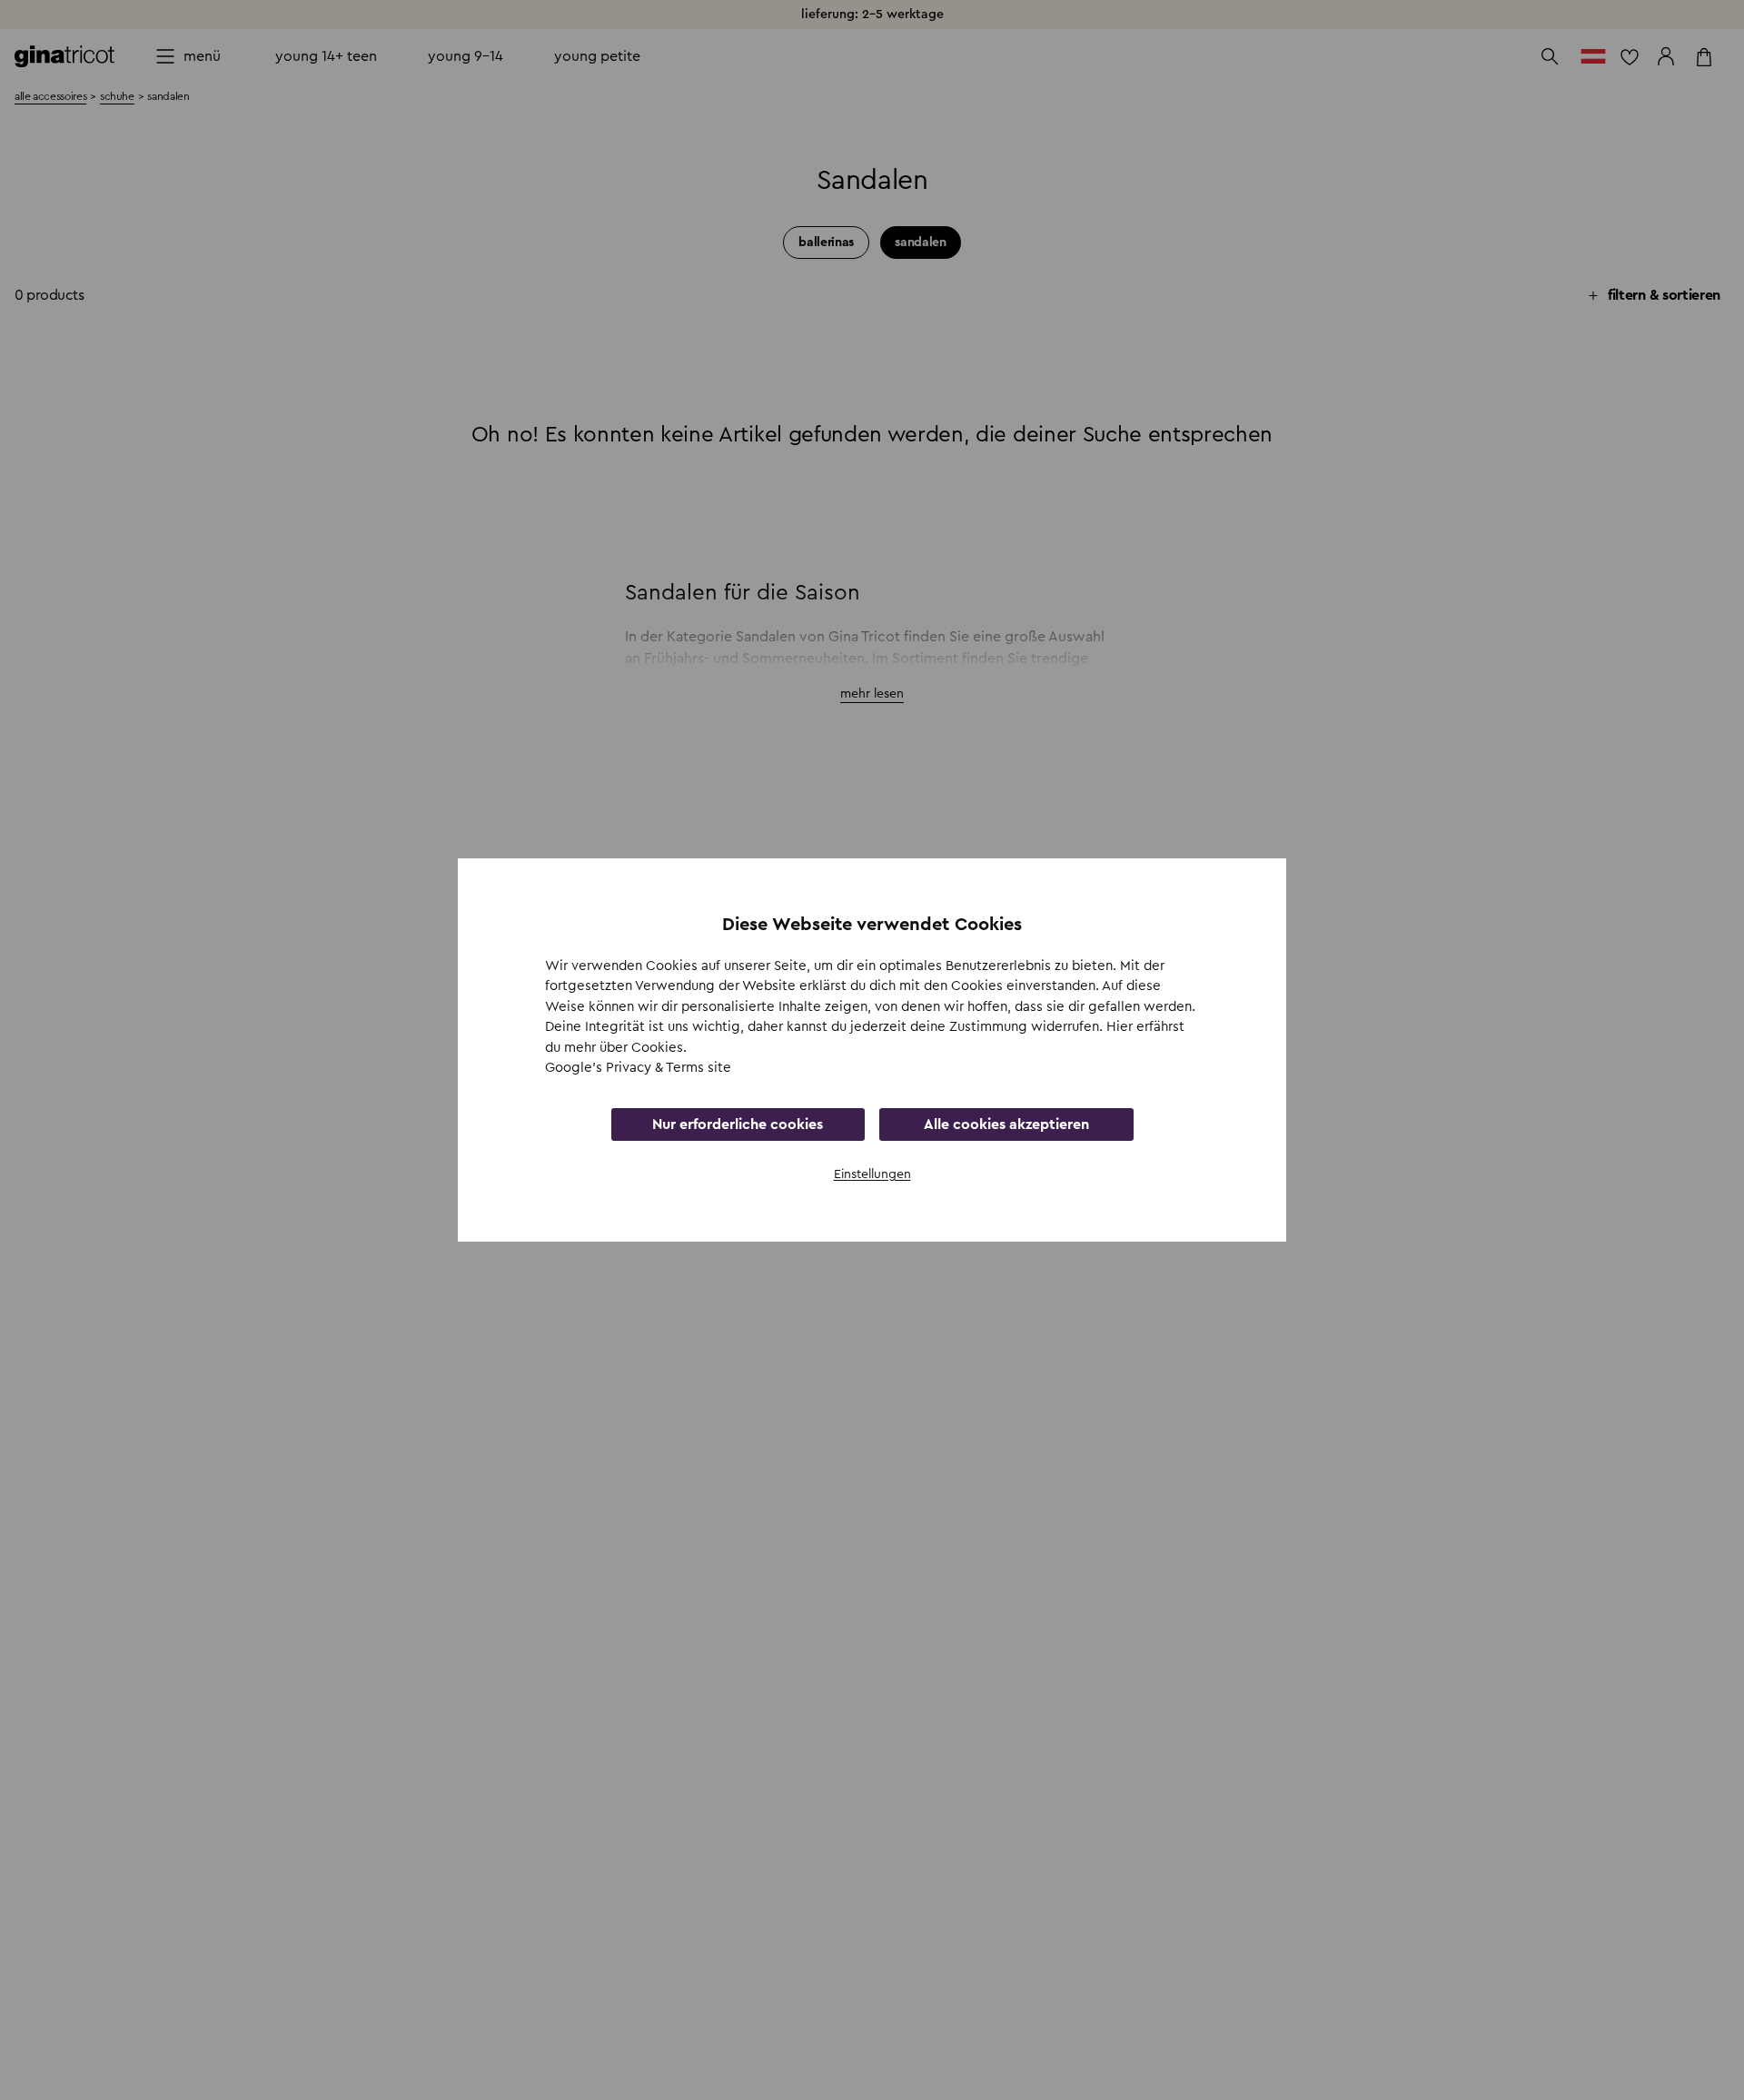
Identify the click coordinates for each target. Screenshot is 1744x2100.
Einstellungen (872, 1174)
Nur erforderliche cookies (738, 1124)
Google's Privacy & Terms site (638, 1068)
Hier (1121, 1027)
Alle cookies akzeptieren (1006, 1124)
